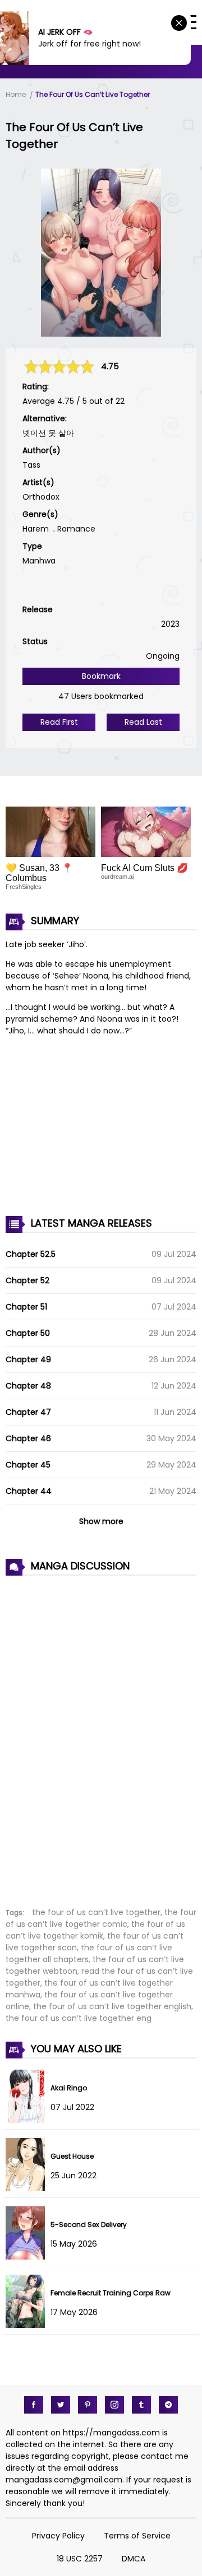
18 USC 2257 (80, 2559)
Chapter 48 (28, 1386)
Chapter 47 (28, 1412)
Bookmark (101, 676)
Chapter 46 (28, 1438)
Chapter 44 (29, 1491)
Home (16, 94)
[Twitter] (61, 2405)
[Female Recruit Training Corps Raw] (28, 2325)
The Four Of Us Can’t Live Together (93, 94)
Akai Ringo (69, 2088)
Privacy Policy (58, 2536)
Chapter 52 (27, 1280)
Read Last (143, 722)
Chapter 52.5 (31, 1254)
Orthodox (41, 497)
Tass (31, 465)
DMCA (134, 2559)
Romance (76, 529)
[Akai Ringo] (28, 2120)
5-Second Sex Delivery (89, 2225)
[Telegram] (168, 2405)
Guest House (72, 2156)
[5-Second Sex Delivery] (28, 2257)
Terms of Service (137, 2536)
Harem (36, 529)
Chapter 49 (28, 1359)
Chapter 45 (28, 1465)
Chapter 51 (26, 1307)
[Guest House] (28, 2188)
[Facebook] (34, 2405)
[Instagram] (114, 2405)
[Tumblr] (141, 2405)
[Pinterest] (88, 2405)
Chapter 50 (28, 1333)
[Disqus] (101, 1735)
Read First (59, 722)
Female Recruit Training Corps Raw (111, 2293)
